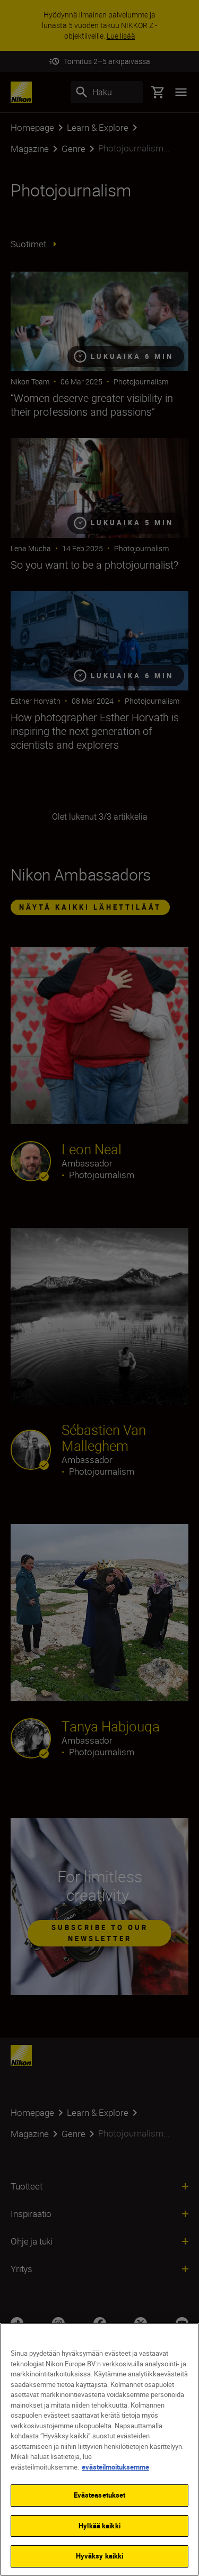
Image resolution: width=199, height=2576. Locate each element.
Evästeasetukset (100, 2495)
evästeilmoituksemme (115, 2467)
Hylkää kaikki (99, 2526)
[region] (99, 2449)
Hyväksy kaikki (100, 2556)
